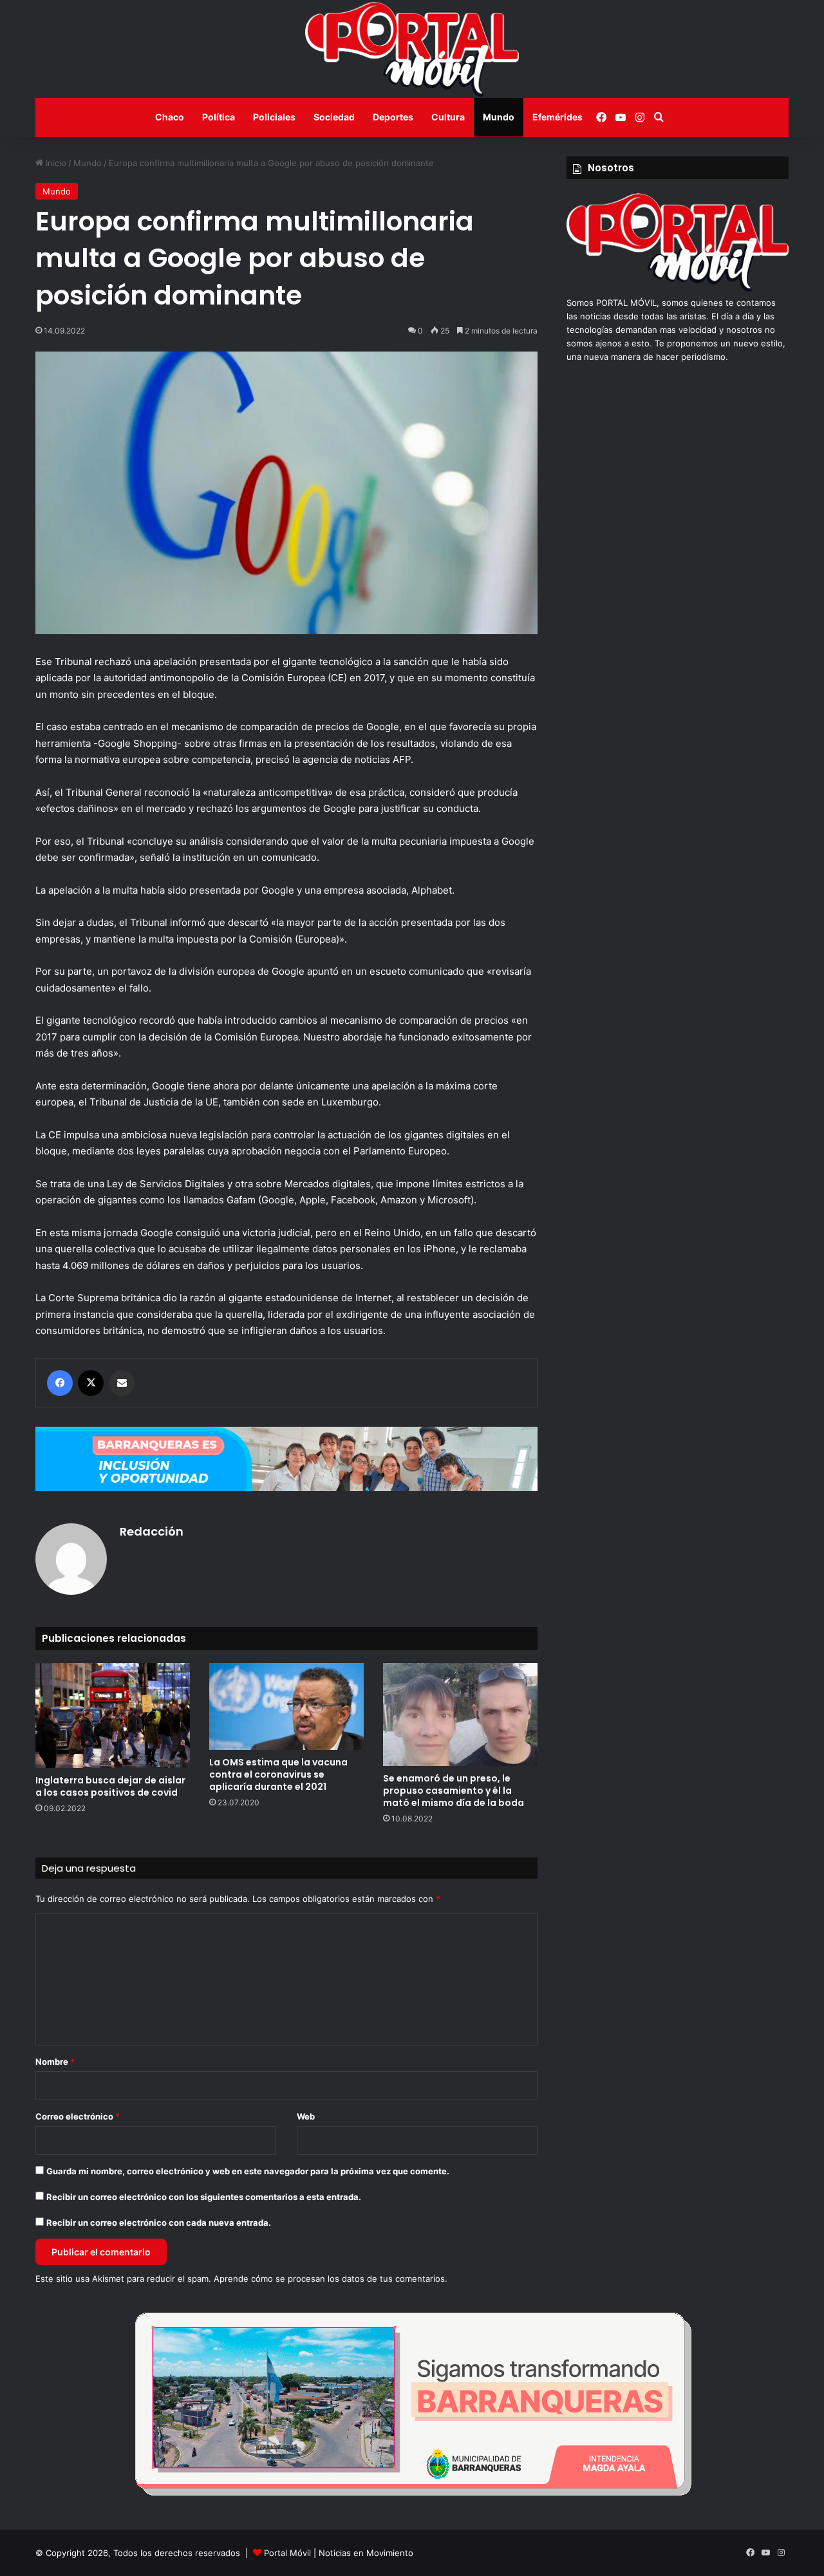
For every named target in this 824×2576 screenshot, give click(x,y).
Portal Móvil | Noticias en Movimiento (339, 2553)
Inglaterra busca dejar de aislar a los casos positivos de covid (110, 1786)
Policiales (274, 117)
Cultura (448, 117)
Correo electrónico (78, 2116)
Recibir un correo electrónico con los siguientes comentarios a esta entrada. (204, 2197)
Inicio (55, 163)
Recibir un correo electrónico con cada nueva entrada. (159, 2223)
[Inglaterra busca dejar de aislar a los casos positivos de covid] (113, 1716)
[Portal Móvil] (412, 49)
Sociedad (334, 117)
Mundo (499, 117)
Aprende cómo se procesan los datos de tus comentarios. (331, 2279)
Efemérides (557, 117)
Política (219, 117)
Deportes (393, 117)
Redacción (152, 1531)
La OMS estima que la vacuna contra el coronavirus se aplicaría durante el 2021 (278, 1774)
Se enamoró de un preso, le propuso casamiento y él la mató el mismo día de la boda (454, 1791)
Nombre (55, 2062)
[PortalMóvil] (678, 289)
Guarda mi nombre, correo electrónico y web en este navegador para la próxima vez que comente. (248, 2171)
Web (306, 2116)
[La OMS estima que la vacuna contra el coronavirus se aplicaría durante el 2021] (286, 1706)
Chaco (170, 117)
